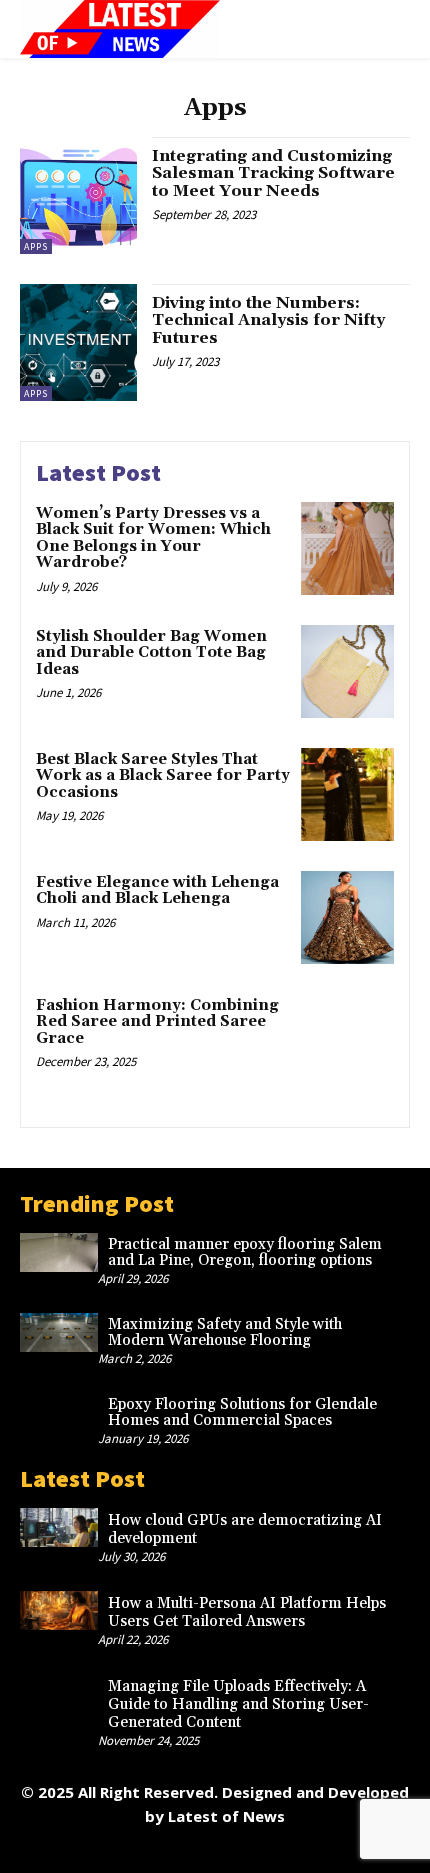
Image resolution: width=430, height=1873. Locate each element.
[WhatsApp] (305, 1850)
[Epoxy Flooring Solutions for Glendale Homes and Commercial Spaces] (59, 1412)
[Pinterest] (215, 1850)
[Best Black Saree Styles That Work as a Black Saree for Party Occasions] (347, 794)
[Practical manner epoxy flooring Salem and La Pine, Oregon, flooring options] (59, 1252)
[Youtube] (350, 1850)
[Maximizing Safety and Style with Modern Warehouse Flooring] (59, 1332)
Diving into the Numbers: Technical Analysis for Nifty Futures (268, 320)
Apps (36, 246)
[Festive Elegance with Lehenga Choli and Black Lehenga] (347, 917)
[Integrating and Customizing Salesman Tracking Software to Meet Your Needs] (78, 195)
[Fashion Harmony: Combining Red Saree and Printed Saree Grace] (347, 1040)
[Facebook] (80, 1850)
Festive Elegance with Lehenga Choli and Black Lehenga (157, 891)
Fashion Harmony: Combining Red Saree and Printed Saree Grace (157, 1022)
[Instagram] (125, 1850)
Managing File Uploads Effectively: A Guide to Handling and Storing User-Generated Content (238, 1704)
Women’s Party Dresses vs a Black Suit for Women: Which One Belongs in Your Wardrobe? (153, 538)
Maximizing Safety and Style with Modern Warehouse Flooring (225, 1333)
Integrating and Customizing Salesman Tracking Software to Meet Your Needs (273, 173)
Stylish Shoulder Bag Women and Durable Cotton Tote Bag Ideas (151, 653)
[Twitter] (260, 1850)
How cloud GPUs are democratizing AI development (245, 1529)
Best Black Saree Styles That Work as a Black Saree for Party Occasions (163, 776)
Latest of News (226, 1816)
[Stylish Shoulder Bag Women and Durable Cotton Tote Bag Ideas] (347, 671)
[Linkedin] (170, 1850)
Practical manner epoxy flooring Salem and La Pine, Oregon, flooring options (245, 1253)
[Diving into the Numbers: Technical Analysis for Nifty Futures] (78, 342)
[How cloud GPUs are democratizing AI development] (59, 1527)
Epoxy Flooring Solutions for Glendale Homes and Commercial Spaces (242, 1413)
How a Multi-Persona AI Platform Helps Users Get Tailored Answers (247, 1612)
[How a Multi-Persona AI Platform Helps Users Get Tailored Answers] (59, 1610)
